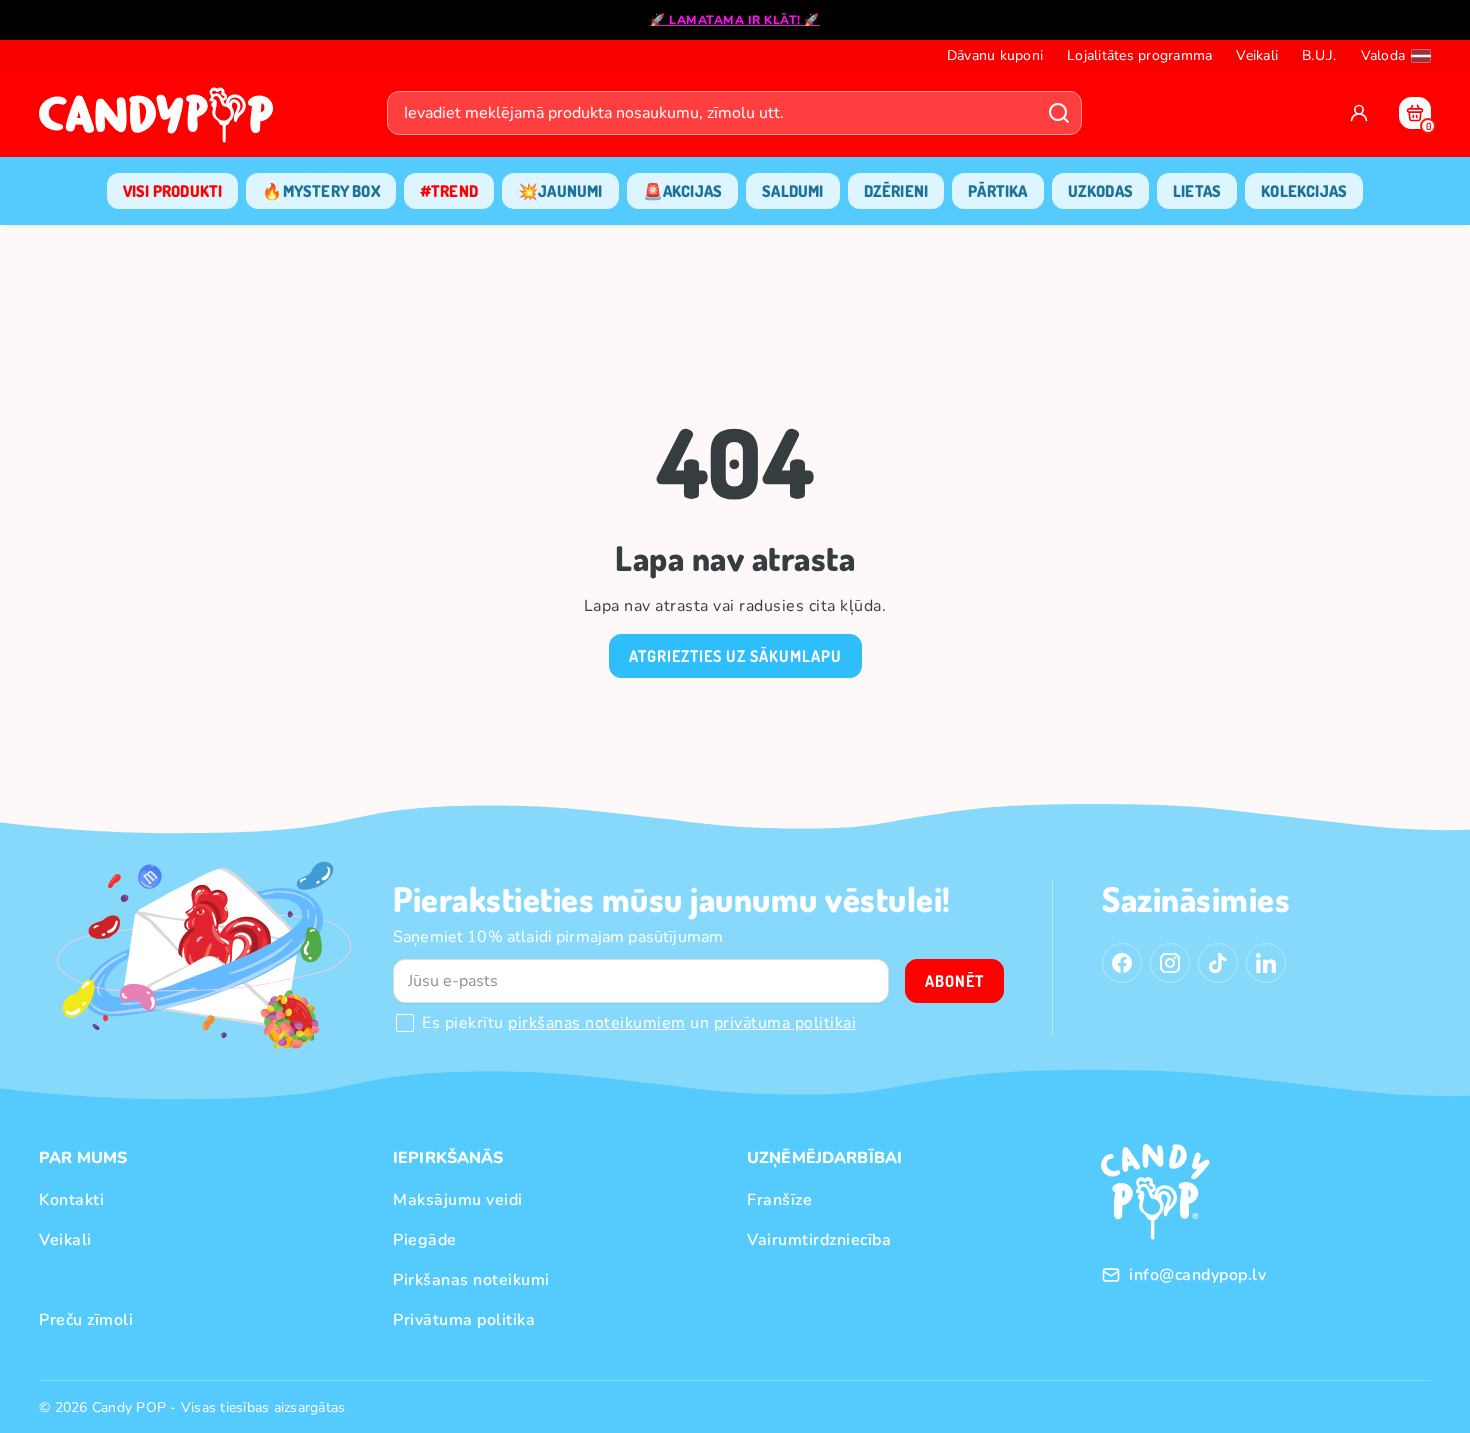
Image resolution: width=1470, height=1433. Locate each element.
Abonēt (954, 981)
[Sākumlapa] (161, 121)
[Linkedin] (1266, 963)
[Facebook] (1122, 963)
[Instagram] (1170, 963)
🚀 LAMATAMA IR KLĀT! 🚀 (735, 20)
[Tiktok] (1218, 963)
